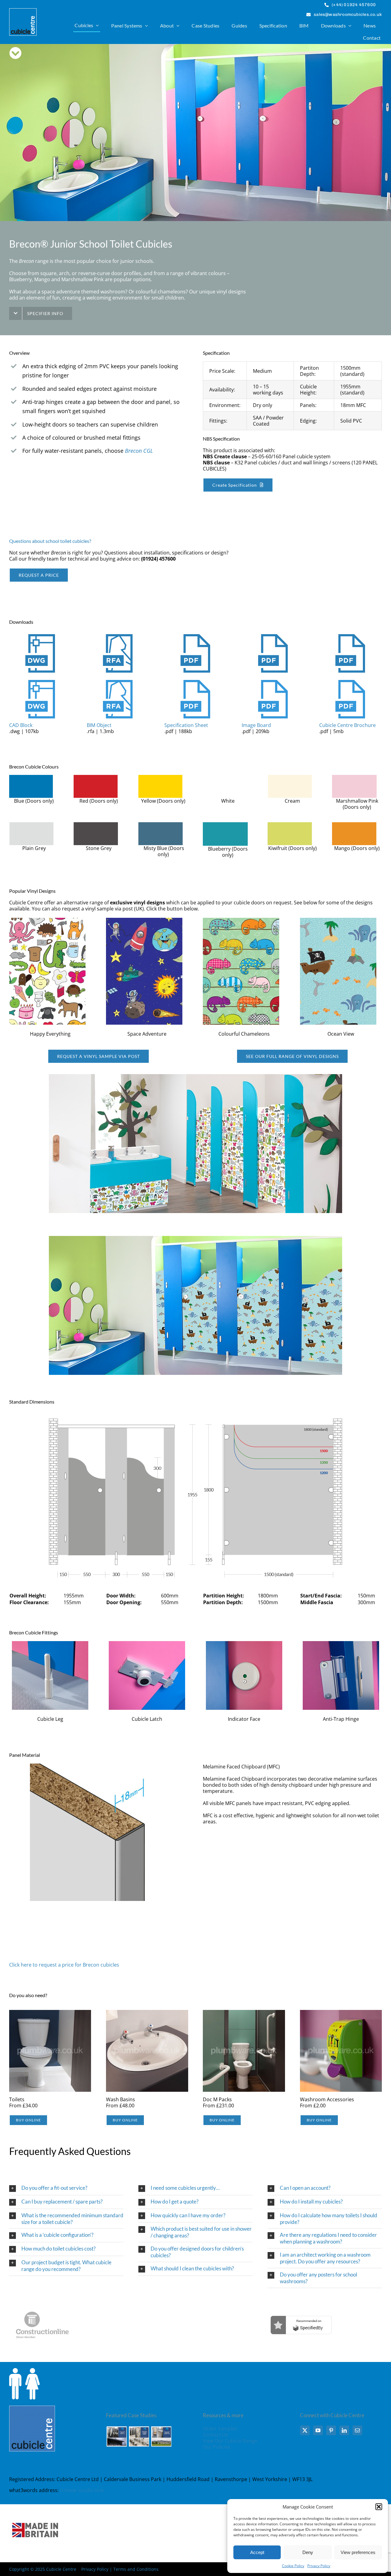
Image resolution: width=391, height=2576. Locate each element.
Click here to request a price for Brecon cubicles (64, 1965)
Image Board (256, 725)
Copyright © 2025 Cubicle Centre (43, 2569)
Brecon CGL (139, 451)
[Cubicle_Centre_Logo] (23, 11)
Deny (308, 2552)
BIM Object (99, 725)
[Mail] (357, 2430)
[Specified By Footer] (301, 2303)
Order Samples (220, 2429)
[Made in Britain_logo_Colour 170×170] (35, 2507)
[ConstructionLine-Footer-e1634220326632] (42, 2303)
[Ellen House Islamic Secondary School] (139, 2436)
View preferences (358, 2552)
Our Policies (217, 2447)
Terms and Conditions (136, 2569)
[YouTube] (318, 2430)
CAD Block (21, 725)
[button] (379, 2507)
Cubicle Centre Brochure (347, 725)
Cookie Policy (293, 2566)
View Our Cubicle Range (230, 2441)
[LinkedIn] (344, 2430)
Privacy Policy (319, 2566)
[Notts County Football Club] (117, 2436)
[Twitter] (305, 2430)
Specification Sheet (186, 725)
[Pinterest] (331, 2430)
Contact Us (216, 2435)
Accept (257, 2552)
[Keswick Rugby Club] (161, 2436)
